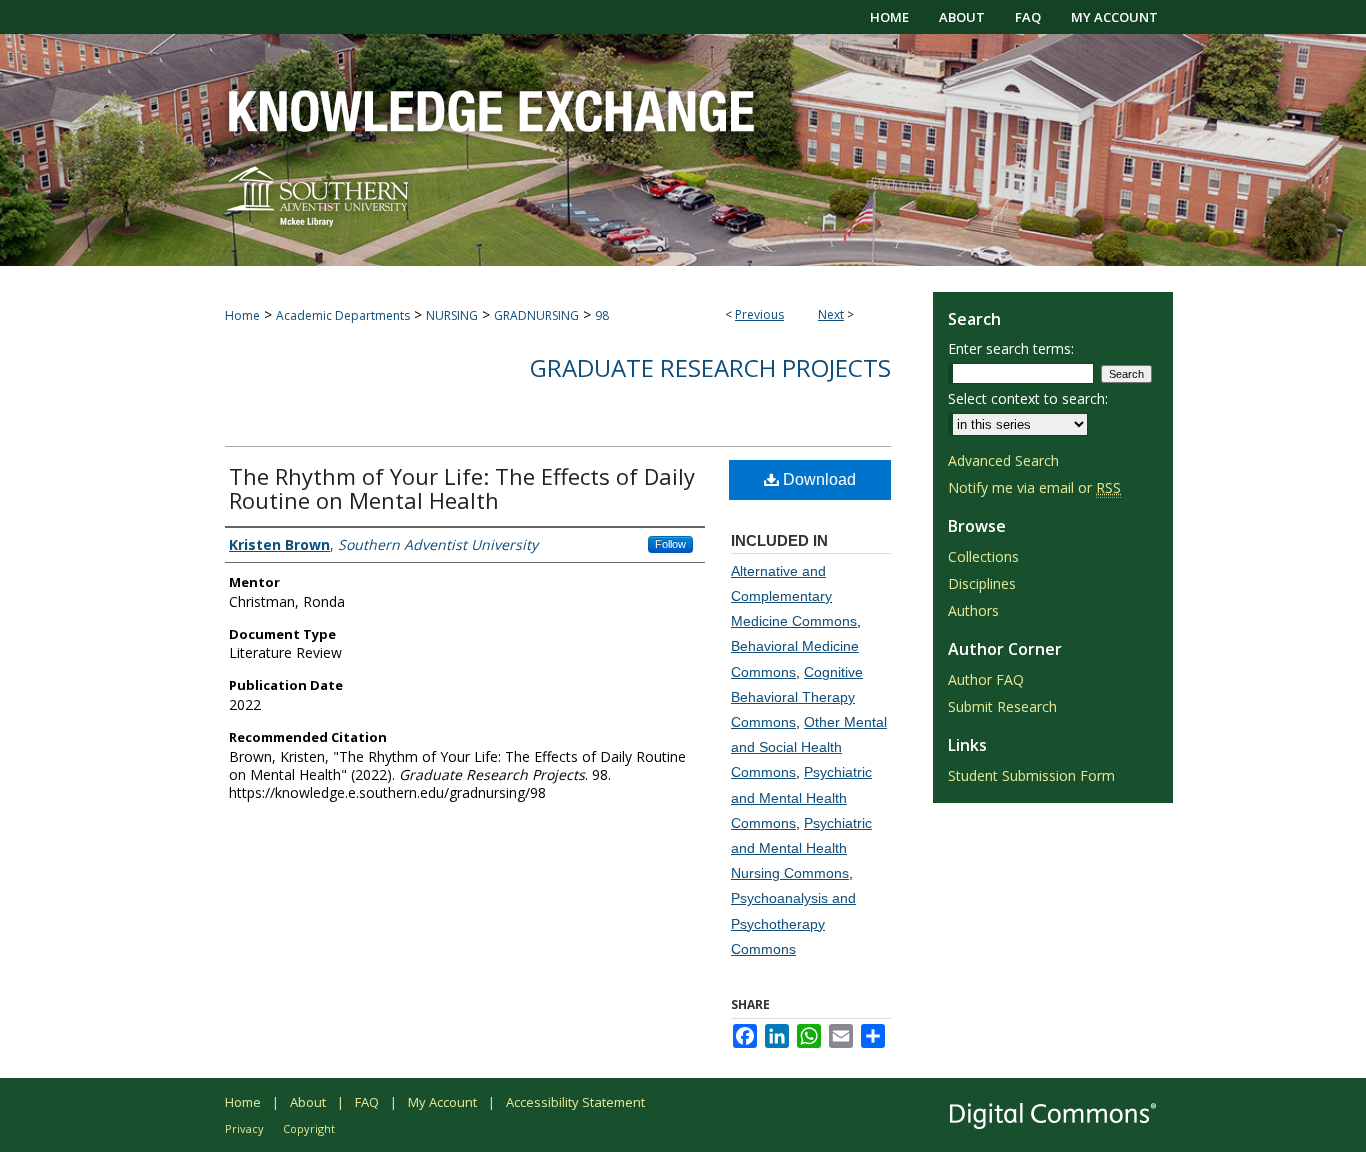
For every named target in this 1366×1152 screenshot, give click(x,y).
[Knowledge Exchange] (683, 150)
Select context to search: (1028, 398)
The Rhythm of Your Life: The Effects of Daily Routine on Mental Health (462, 488)
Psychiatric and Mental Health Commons (801, 797)
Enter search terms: (1011, 348)
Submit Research (1002, 706)
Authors (973, 610)
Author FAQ (986, 679)
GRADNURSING (536, 315)
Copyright (309, 1128)
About (308, 1102)
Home (242, 315)
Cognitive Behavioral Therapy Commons (797, 697)
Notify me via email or (1034, 487)
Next (831, 314)
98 (602, 315)
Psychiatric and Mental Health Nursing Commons (801, 848)
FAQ (367, 1102)
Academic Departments (343, 315)
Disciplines (982, 583)
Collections (983, 556)
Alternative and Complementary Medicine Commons (794, 596)
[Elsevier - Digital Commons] (1053, 1115)
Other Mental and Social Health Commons (809, 747)
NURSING (452, 315)
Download (817, 479)
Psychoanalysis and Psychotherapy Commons (793, 923)
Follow (670, 544)
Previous (759, 314)
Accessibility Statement (575, 1102)
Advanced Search (1003, 460)
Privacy (244, 1128)
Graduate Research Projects (710, 367)
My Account (442, 1102)
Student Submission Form (1031, 775)
